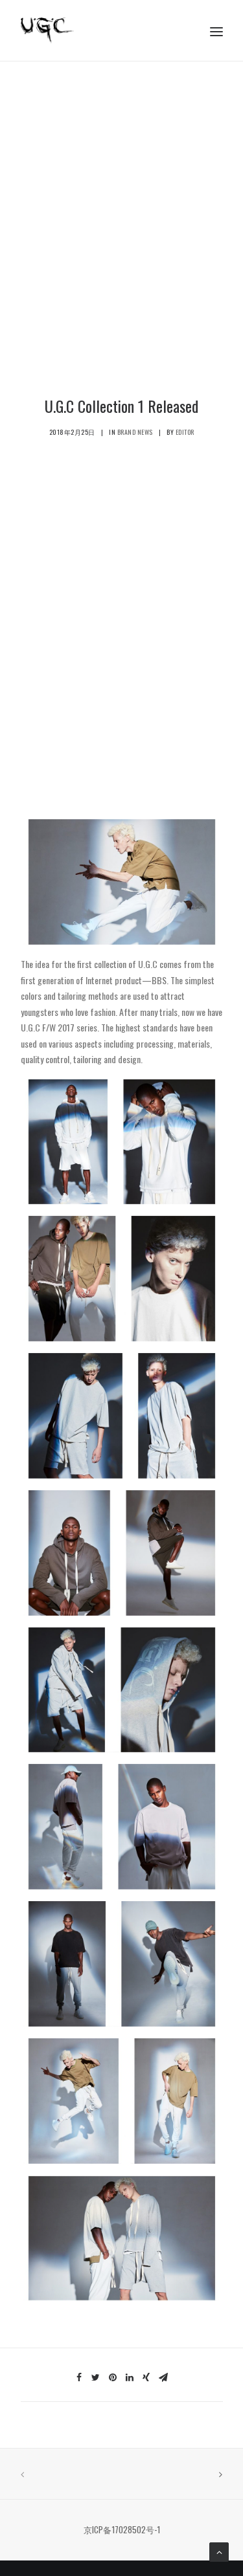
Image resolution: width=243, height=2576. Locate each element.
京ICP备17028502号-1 (122, 2529)
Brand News (135, 432)
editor (185, 432)
